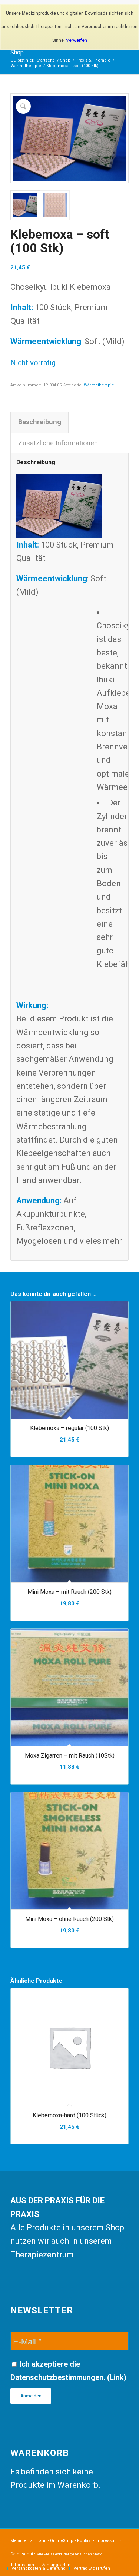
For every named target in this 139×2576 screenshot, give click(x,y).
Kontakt (84, 2541)
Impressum (107, 2541)
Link (117, 2377)
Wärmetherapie (99, 385)
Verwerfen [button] (77, 40)
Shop (17, 52)
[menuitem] (23, 2565)
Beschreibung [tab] (40, 422)
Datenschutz (23, 2554)
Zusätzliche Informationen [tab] (58, 443)
